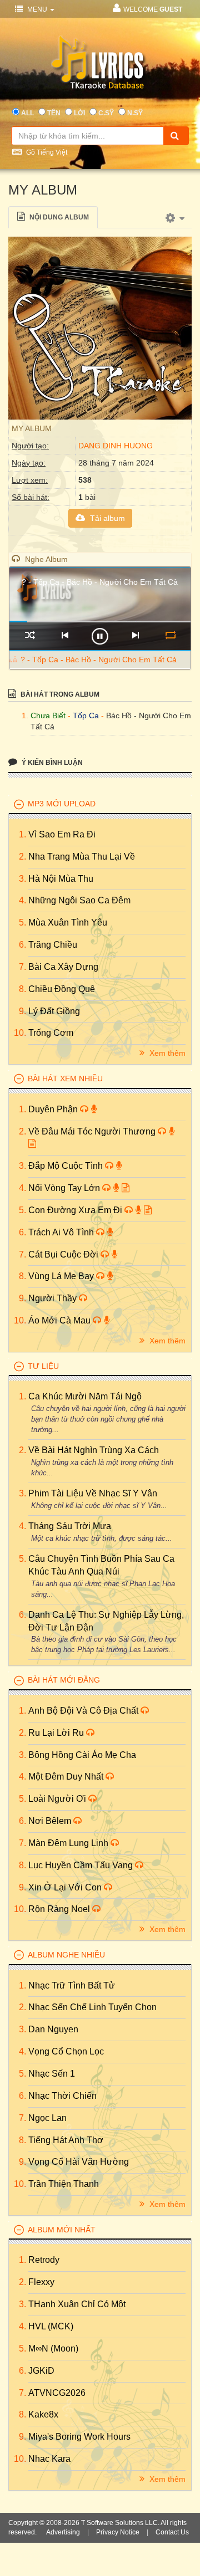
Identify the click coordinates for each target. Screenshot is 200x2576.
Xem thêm (166, 1053)
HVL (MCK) (51, 2326)
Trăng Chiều (53, 945)
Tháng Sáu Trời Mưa (70, 1526)
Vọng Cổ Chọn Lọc (66, 2051)
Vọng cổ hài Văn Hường (79, 2162)
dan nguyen (53, 2029)
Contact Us (172, 2532)
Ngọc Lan (47, 2118)
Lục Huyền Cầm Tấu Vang (82, 1865)
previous (65, 635)
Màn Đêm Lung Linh (69, 1843)
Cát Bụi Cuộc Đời (64, 1254)
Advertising (63, 2532)
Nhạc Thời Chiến (62, 2096)
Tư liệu (43, 1366)
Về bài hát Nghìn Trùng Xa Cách (94, 1450)
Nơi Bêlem (51, 1821)
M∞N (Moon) (53, 2348)
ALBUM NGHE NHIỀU (66, 1955)
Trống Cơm (51, 1033)
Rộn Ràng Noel (60, 1909)
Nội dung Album (58, 217)
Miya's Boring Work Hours (79, 2437)
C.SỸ (106, 113)
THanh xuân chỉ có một (77, 2304)
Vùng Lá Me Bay (62, 1276)
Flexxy (41, 2282)
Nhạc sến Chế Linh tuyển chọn (92, 2007)
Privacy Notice (118, 2532)
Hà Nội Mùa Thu (61, 879)
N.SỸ (135, 113)
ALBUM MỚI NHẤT (62, 2230)
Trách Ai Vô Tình (62, 1232)
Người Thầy (54, 1298)
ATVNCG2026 (57, 2393)
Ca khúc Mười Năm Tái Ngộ (85, 1396)
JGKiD (41, 2371)
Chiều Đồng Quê (62, 989)
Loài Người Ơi (58, 1799)
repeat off (170, 635)
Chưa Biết (48, 715)
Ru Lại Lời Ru (57, 1733)
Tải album (106, 518)
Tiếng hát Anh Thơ (66, 2140)
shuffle (30, 635)
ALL (27, 113)
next (135, 635)
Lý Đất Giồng (54, 1011)
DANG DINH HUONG (116, 446)
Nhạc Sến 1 (52, 2074)
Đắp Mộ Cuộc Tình (67, 1166)
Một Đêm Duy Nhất (67, 1777)
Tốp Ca (86, 715)
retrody (44, 2260)
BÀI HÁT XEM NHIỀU (65, 1079)
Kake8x (43, 2414)
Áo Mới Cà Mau (61, 1320)
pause (100, 636)
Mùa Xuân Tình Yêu (68, 922)
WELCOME (153, 9)
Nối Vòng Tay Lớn (65, 1188)
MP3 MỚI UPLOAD (62, 804)
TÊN (54, 113)
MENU (37, 9)
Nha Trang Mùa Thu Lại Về (82, 857)
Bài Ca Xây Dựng (63, 967)
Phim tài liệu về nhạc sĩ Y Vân (93, 1493)
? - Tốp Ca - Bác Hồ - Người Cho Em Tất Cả (99, 660)
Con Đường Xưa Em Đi (76, 1210)
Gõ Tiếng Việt (46, 152)
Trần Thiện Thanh (64, 2184)
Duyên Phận (54, 1109)
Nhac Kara (49, 2459)
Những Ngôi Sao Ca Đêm (79, 900)
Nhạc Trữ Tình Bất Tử (72, 1985)
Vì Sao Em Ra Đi (62, 834)
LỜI (79, 113)
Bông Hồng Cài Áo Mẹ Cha (82, 1755)
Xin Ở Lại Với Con (66, 1887)
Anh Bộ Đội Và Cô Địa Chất (84, 1711)
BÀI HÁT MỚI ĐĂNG (64, 1680)
